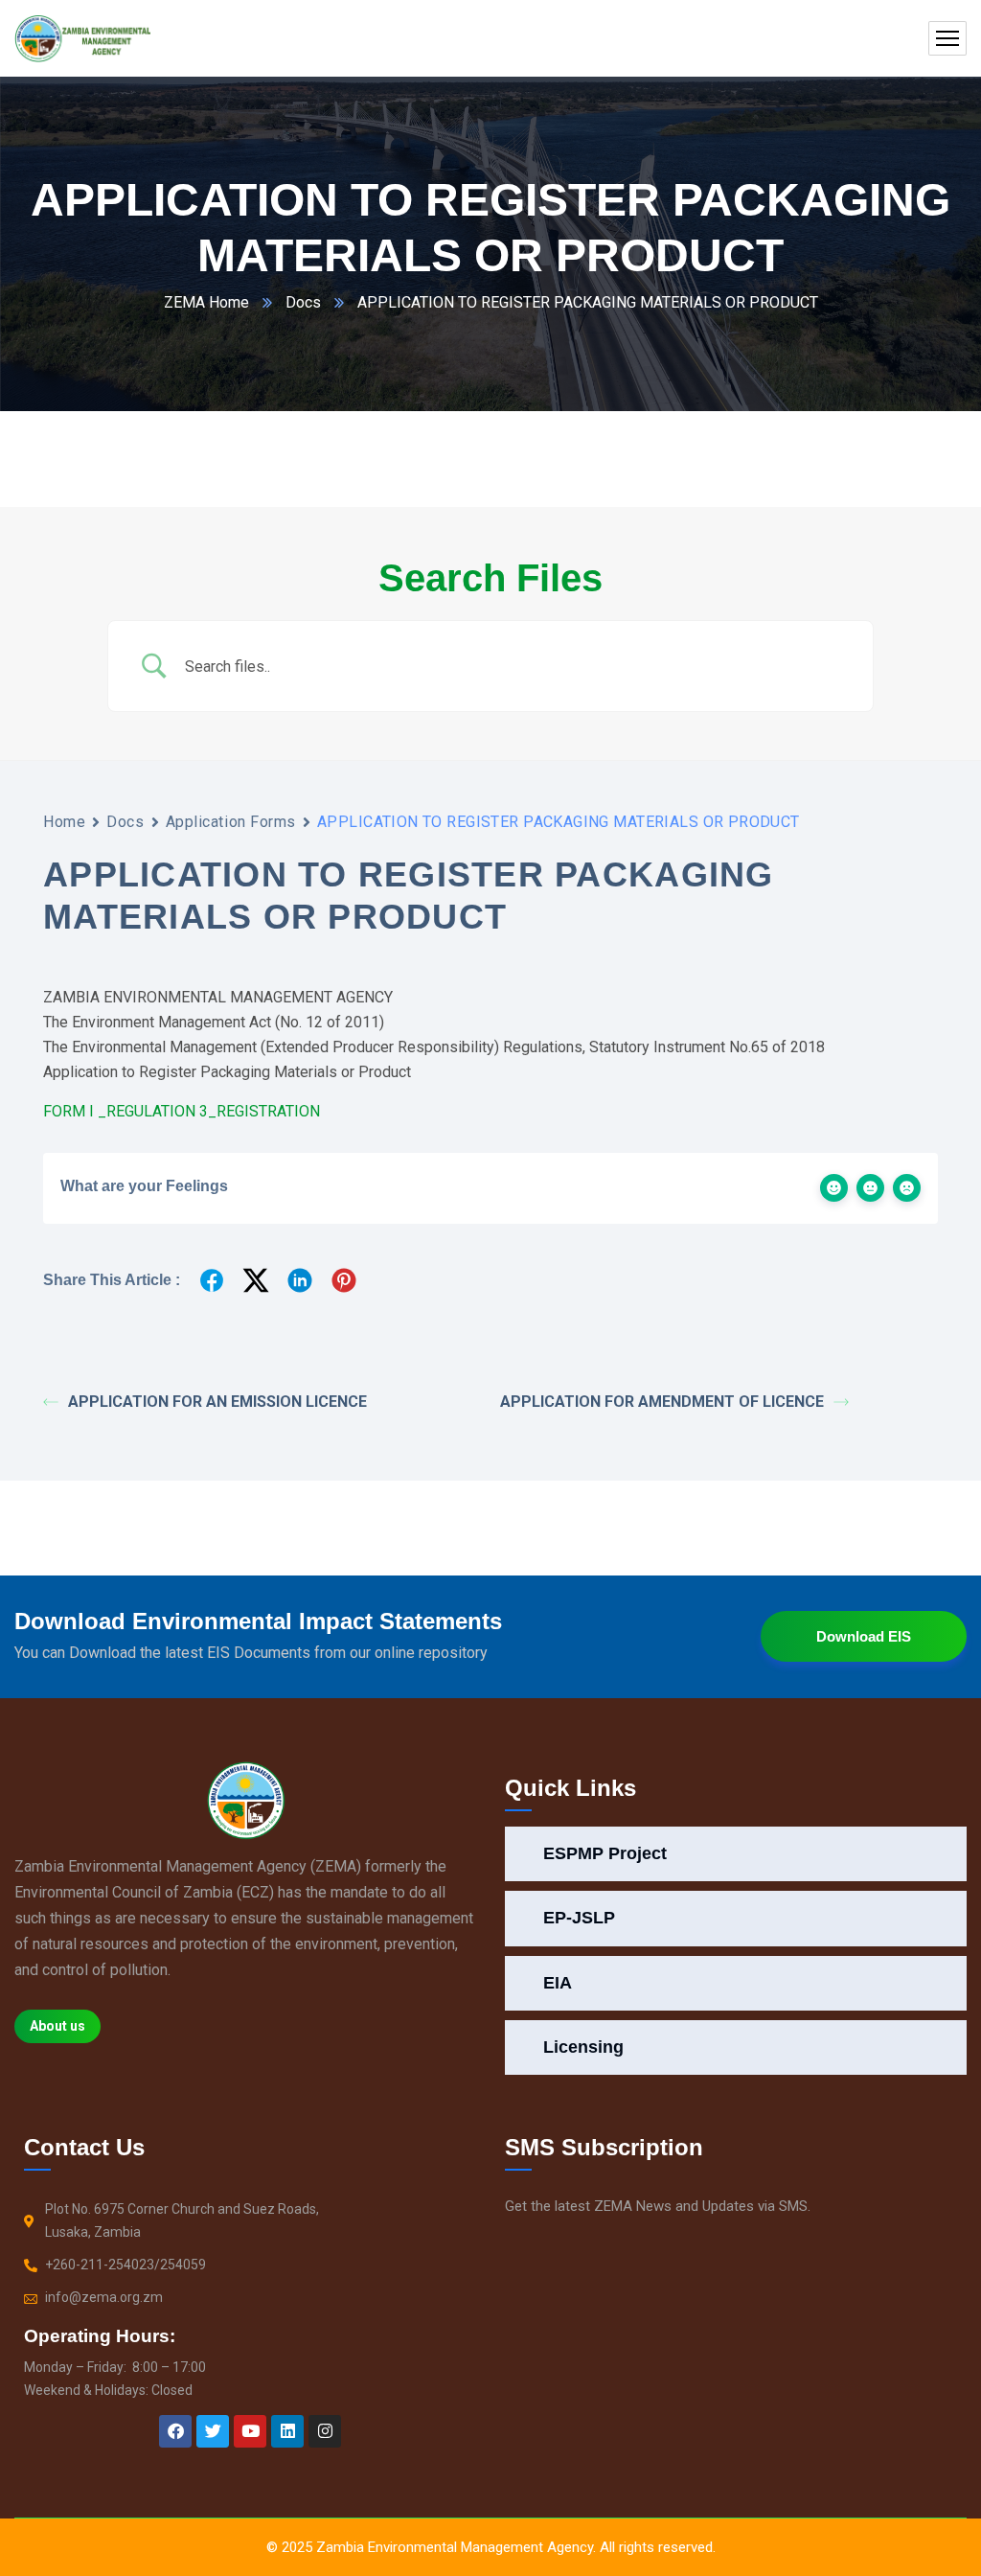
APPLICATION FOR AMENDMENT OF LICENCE (662, 1402)
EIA (558, 1983)
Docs (303, 302)
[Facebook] (175, 2431)
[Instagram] (325, 2431)
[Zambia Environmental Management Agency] (82, 38)
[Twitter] (213, 2431)
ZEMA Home (206, 302)
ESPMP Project (605, 1853)
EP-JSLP (579, 1918)
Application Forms (231, 822)
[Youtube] (250, 2431)
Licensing (583, 2047)
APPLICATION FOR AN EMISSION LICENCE (217, 1402)
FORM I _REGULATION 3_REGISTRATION (182, 1111)
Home (64, 822)
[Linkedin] (287, 2431)
